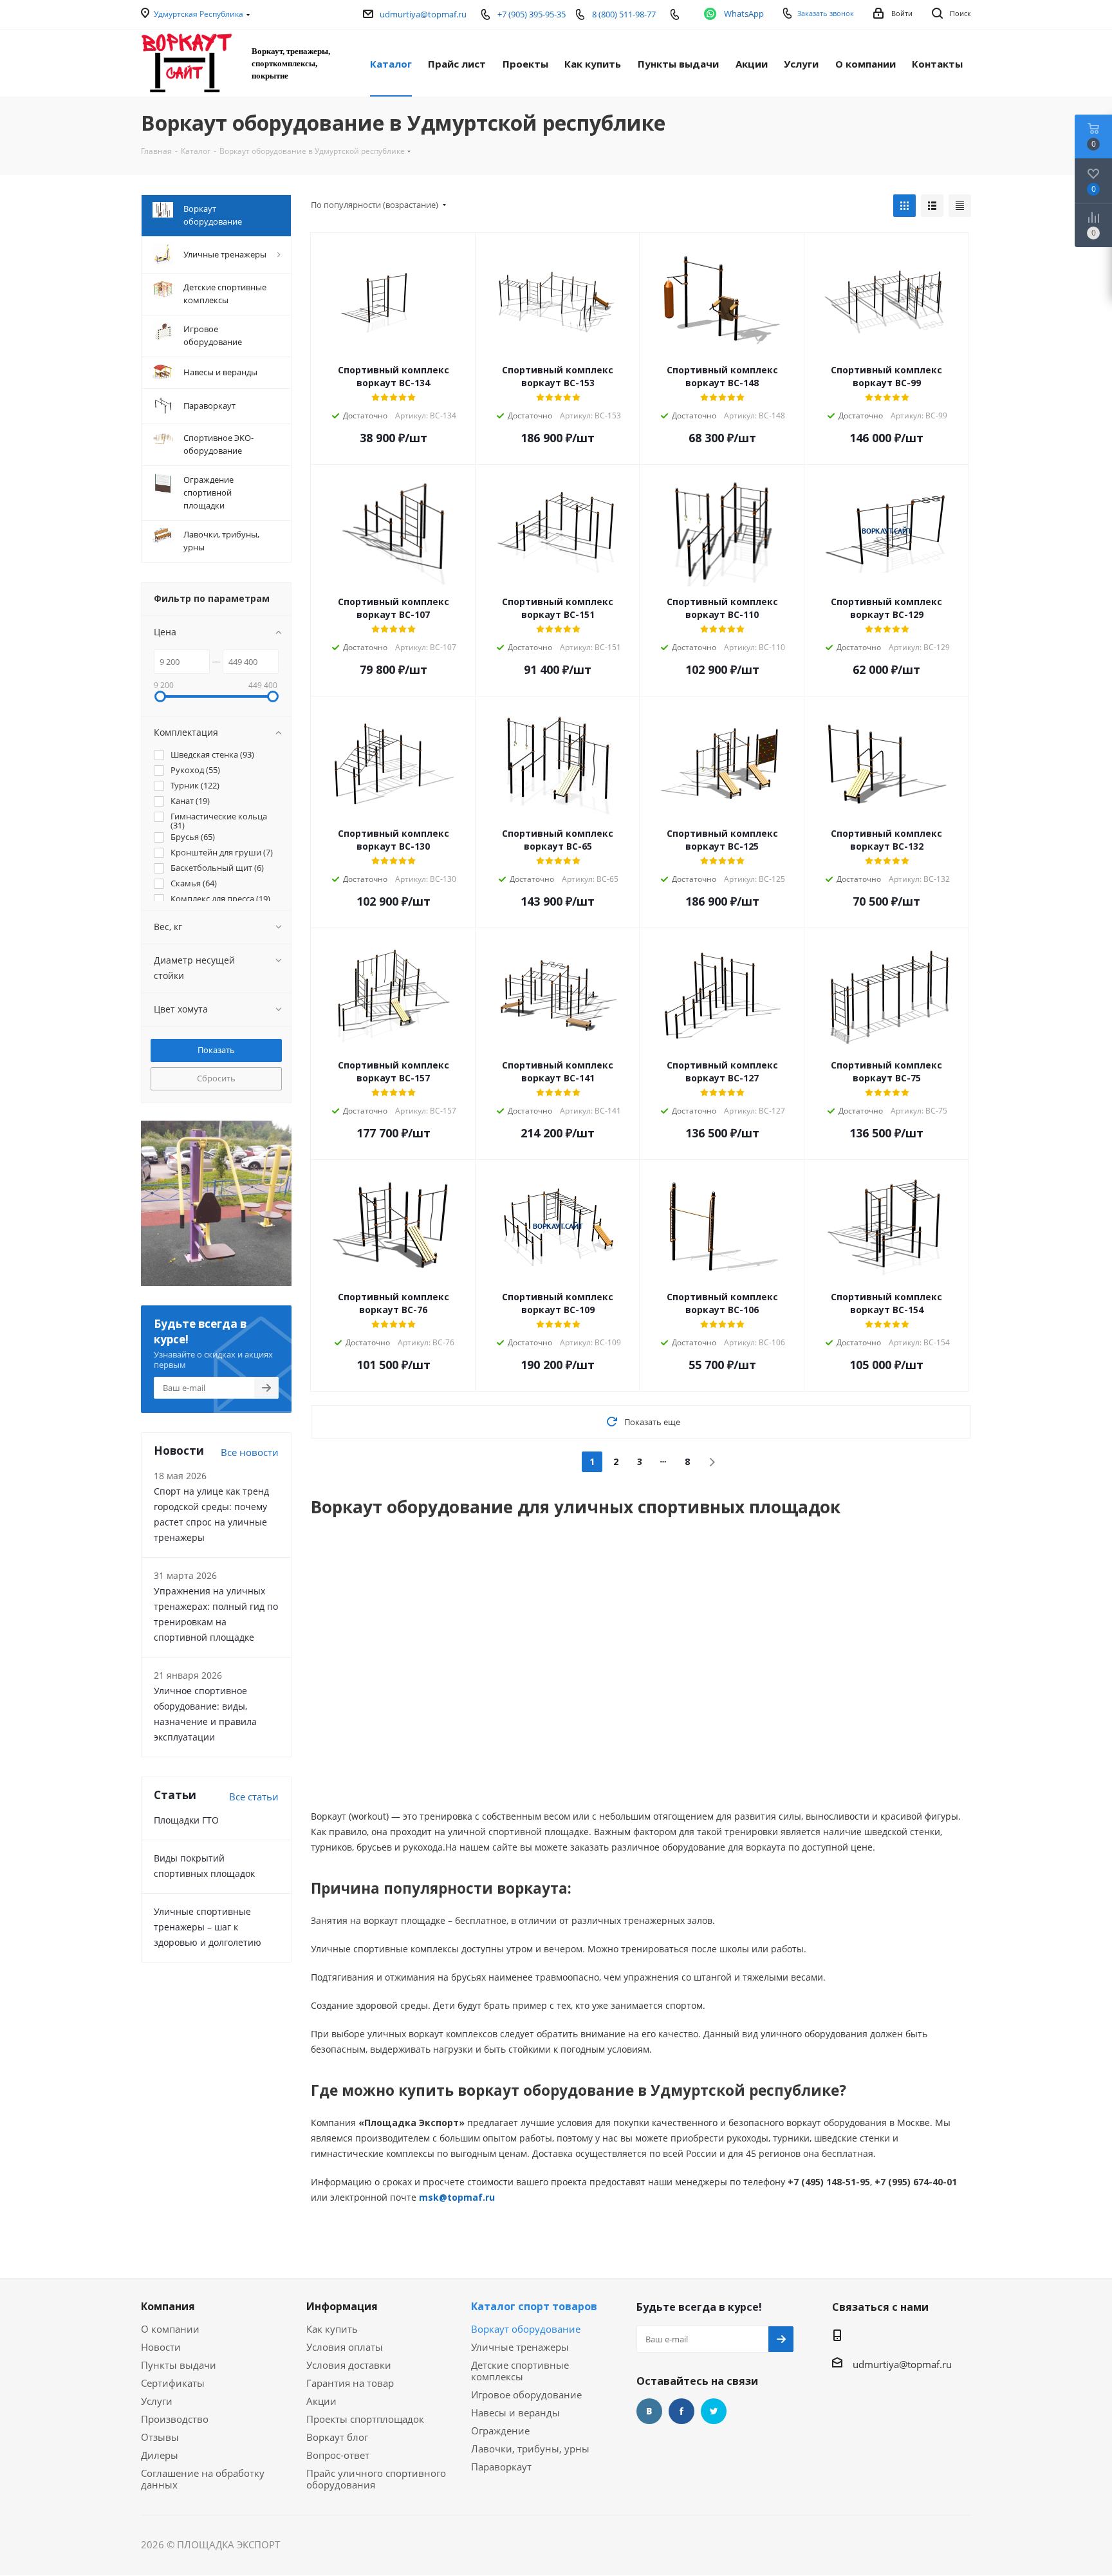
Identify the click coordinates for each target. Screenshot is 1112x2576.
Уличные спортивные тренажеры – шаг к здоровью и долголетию (208, 1927)
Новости (161, 2347)
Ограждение (500, 2431)
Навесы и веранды (515, 2413)
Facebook (681, 2411)
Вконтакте (649, 2411)
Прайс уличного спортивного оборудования (376, 2479)
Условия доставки (349, 2365)
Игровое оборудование (526, 2394)
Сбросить (216, 1078)
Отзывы (160, 2437)
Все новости (250, 1452)
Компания (168, 2306)
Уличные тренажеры (520, 2347)
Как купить (332, 2329)
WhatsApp (744, 14)
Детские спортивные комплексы (520, 2371)
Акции (321, 2401)
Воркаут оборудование (526, 2329)
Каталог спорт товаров (534, 2306)
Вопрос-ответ (338, 2455)
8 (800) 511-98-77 (624, 14)
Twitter (714, 2411)
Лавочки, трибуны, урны (530, 2449)
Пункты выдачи (179, 2365)
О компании (170, 2329)
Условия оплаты (345, 2347)
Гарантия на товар (350, 2383)
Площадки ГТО (186, 1820)
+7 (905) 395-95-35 (532, 14)
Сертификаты (173, 2383)
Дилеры (160, 2455)
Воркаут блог (337, 2437)
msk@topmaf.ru (457, 2197)
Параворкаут (501, 2467)
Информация (342, 2306)
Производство (175, 2419)
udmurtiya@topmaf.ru (423, 14)
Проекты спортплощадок (365, 2419)
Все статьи (254, 1797)
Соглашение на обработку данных (203, 2479)
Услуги (157, 2401)
